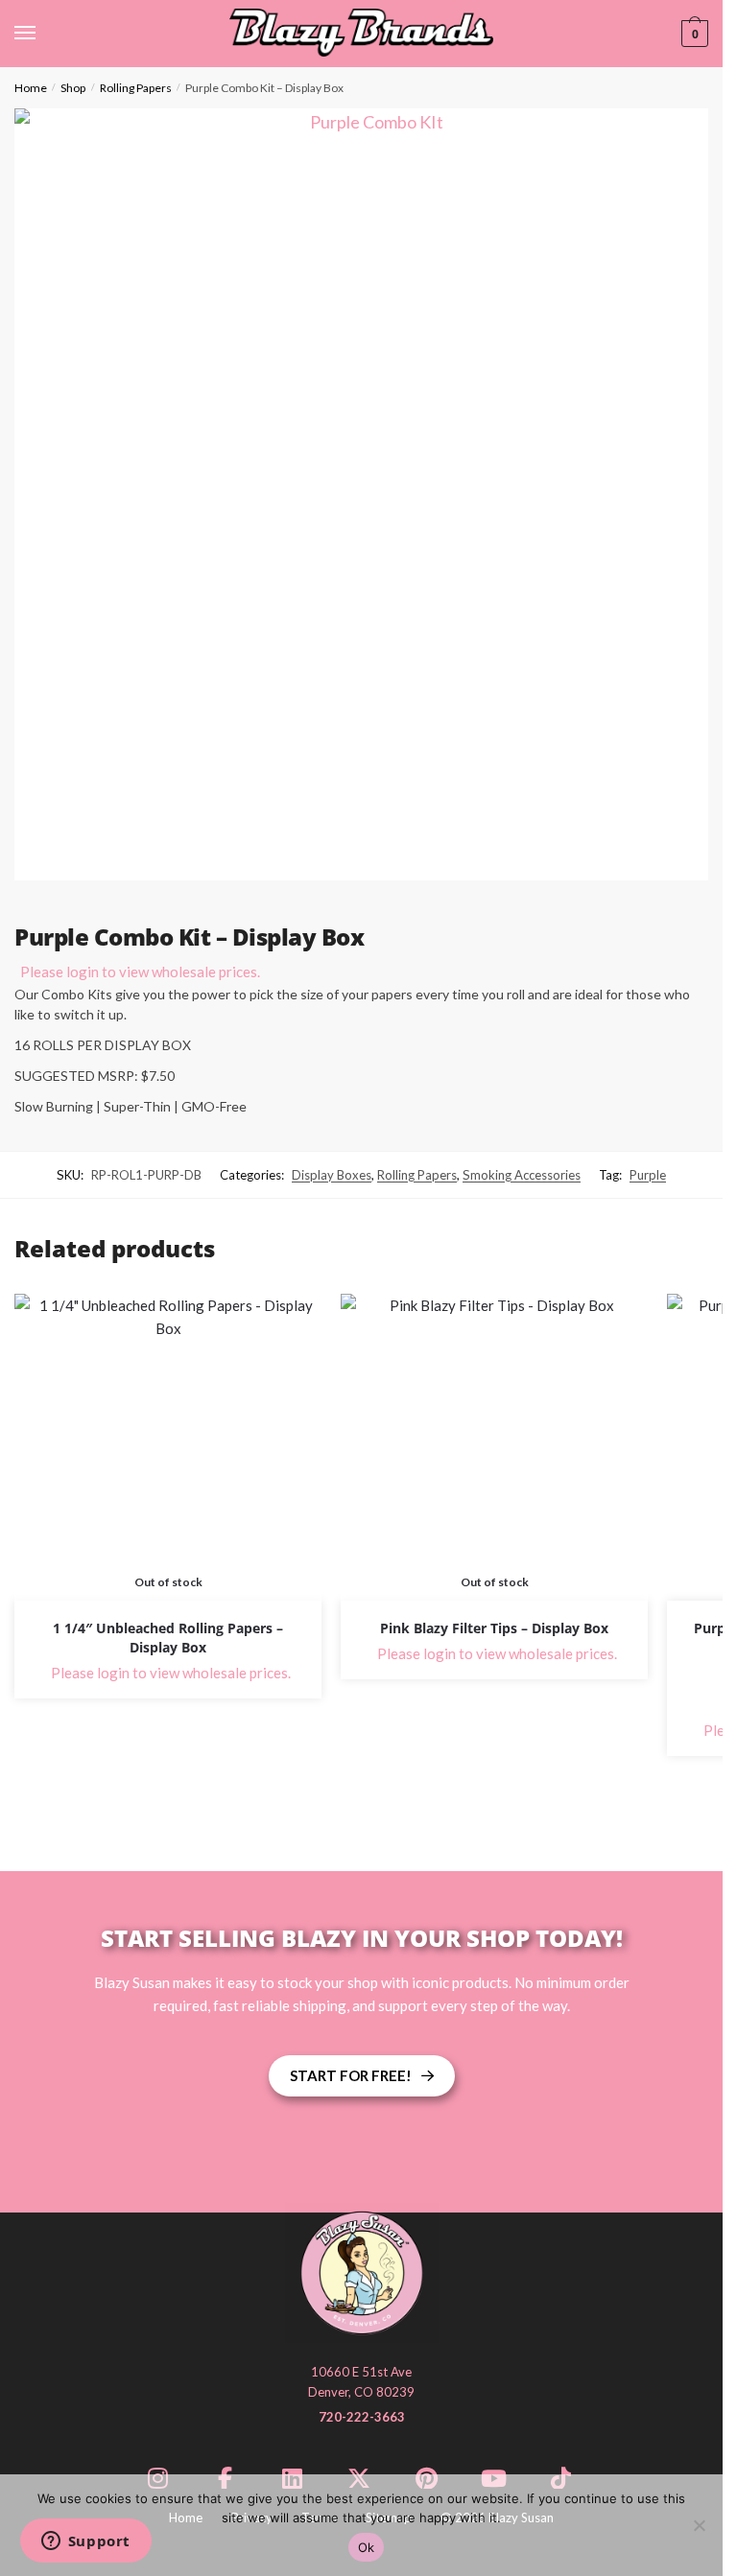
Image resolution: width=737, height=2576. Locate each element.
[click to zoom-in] (368, 494)
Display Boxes (332, 1175)
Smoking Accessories (522, 1175)
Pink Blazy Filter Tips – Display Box (494, 1628)
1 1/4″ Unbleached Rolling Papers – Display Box (168, 1638)
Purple (648, 1175)
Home (31, 88)
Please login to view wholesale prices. (140, 972)
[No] (699, 2525)
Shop (73, 88)
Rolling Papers (136, 88)
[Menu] (43, 34)
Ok (367, 2547)
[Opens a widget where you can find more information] (85, 2542)
